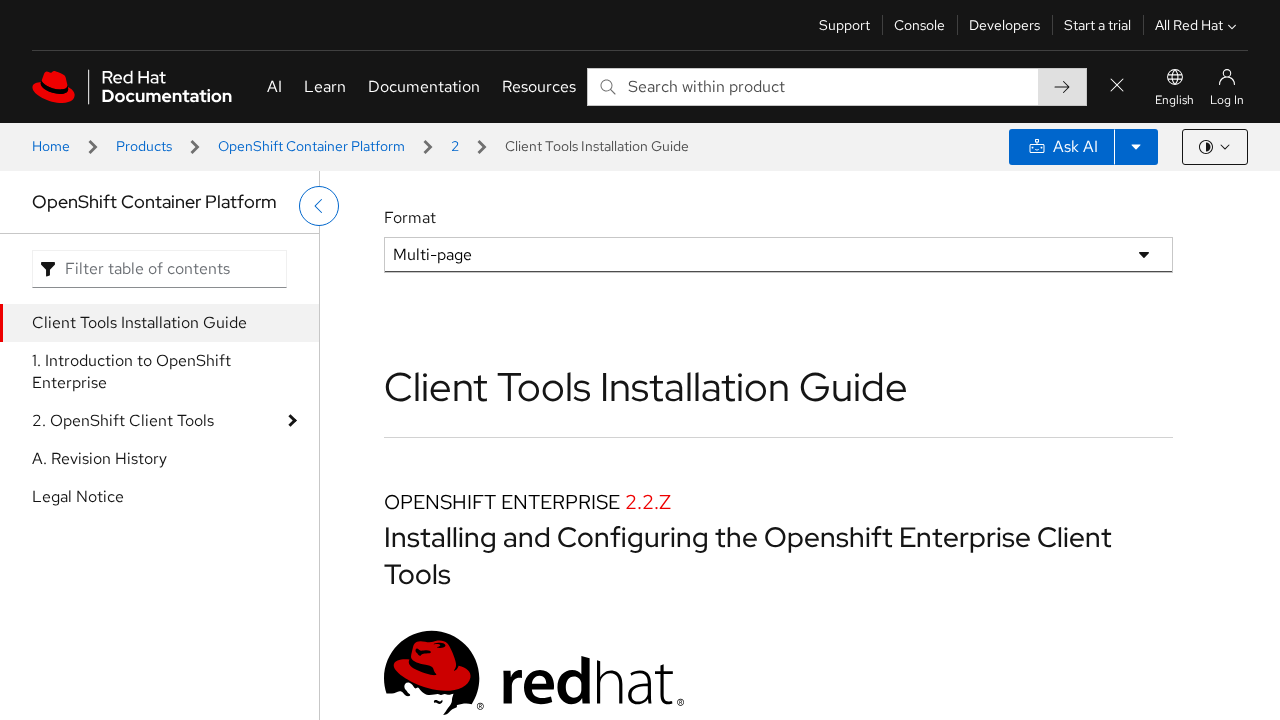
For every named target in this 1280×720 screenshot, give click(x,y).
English (1174, 100)
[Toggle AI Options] (1136, 147)
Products (144, 146)
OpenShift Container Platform (311, 146)
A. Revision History (99, 458)
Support (844, 25)
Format (410, 217)
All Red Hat (1189, 25)
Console (919, 25)
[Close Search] (1117, 86)
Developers (1004, 25)
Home (51, 146)
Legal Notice (78, 496)
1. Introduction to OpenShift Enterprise (131, 371)
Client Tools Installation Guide (139, 322)
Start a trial (1097, 25)
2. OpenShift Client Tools (123, 420)
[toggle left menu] (319, 206)
